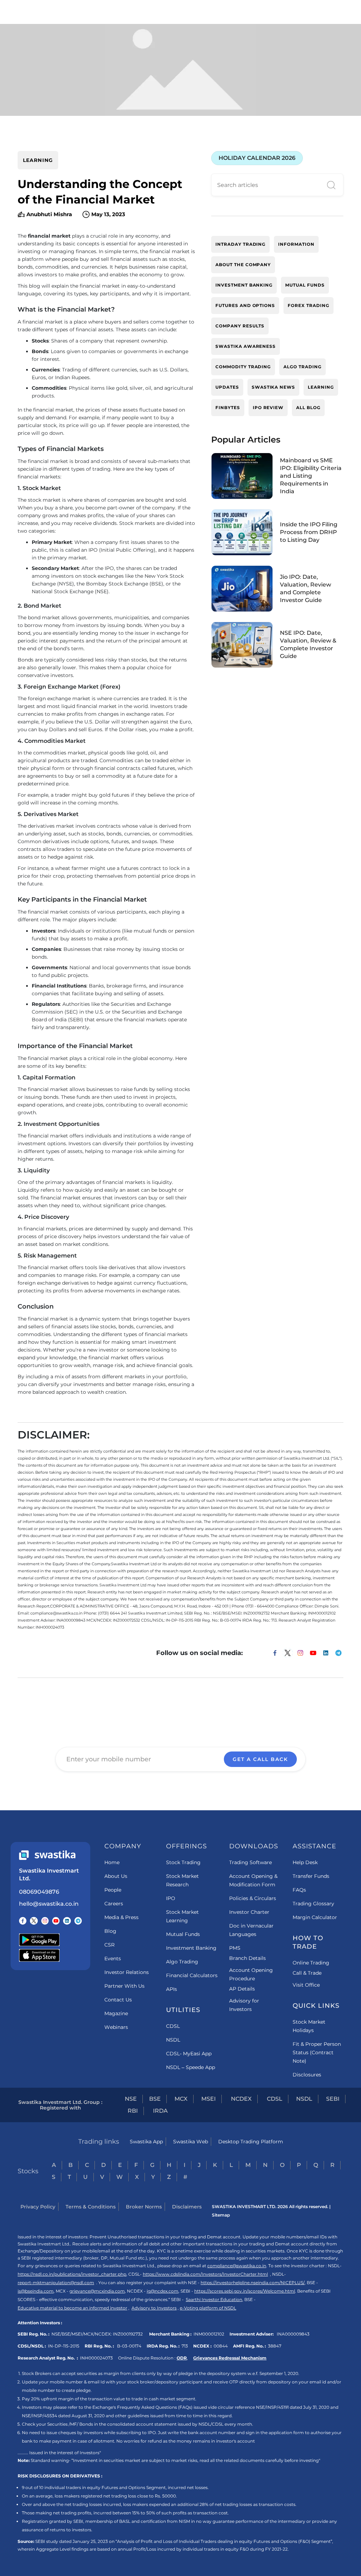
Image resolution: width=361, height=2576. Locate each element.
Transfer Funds (311, 1876)
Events (113, 1958)
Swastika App (146, 2142)
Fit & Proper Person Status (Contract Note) (317, 2052)
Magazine (116, 2013)
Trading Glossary (313, 1904)
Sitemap (221, 2215)
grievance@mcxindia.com (97, 2291)
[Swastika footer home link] (47, 1855)
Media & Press (121, 1917)
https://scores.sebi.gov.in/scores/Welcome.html (245, 2291)
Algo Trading (182, 1962)
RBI (133, 2111)
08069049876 (39, 1892)
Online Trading (311, 1963)
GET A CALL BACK (260, 1759)
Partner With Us (124, 1986)
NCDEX (241, 2099)
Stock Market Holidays (309, 2026)
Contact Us (118, 2000)
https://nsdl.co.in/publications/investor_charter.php (72, 2274)
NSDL (173, 2040)
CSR (109, 1945)
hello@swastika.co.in (49, 1904)
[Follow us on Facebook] (23, 1921)
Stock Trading (183, 1862)
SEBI (333, 2099)
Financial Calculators (192, 1975)
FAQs (299, 1890)
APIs (172, 1989)
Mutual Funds (183, 1934)
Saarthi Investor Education (214, 2299)
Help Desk (305, 1862)
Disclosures (307, 2075)
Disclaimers (187, 2207)
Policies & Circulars (253, 1898)
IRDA (160, 2111)
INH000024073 (96, 2358)
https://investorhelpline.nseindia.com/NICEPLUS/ (253, 2283)
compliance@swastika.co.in (237, 2266)
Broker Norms (144, 2207)
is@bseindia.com (36, 2291)
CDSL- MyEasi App (189, 2054)
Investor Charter (249, 1912)
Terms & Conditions (91, 2207)
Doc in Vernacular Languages (251, 1930)
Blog (110, 1931)
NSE (131, 2099)
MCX (181, 2099)
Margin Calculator (315, 1917)
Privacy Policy (38, 2207)
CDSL (173, 2026)
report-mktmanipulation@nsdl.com (56, 2283)
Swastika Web (191, 2142)
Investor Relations (127, 1972)
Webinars (116, 2027)
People (113, 1890)
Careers (114, 1904)
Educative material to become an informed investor (72, 2308)
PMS (235, 1948)
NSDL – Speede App (191, 2067)
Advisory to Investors (154, 2308)
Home (112, 1862)
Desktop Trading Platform (251, 2142)
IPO (171, 1898)
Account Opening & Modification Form (253, 1880)
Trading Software (250, 1862)
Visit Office (306, 1985)
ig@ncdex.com (163, 2291)
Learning (38, 160)
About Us (116, 1876)
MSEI (209, 2099)
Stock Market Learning (182, 1916)
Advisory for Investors (244, 2005)
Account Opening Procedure (251, 1974)
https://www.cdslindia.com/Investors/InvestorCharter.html (205, 2274)
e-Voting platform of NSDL (208, 2308)
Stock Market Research (182, 1880)
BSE (155, 2099)
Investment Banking (191, 1948)
